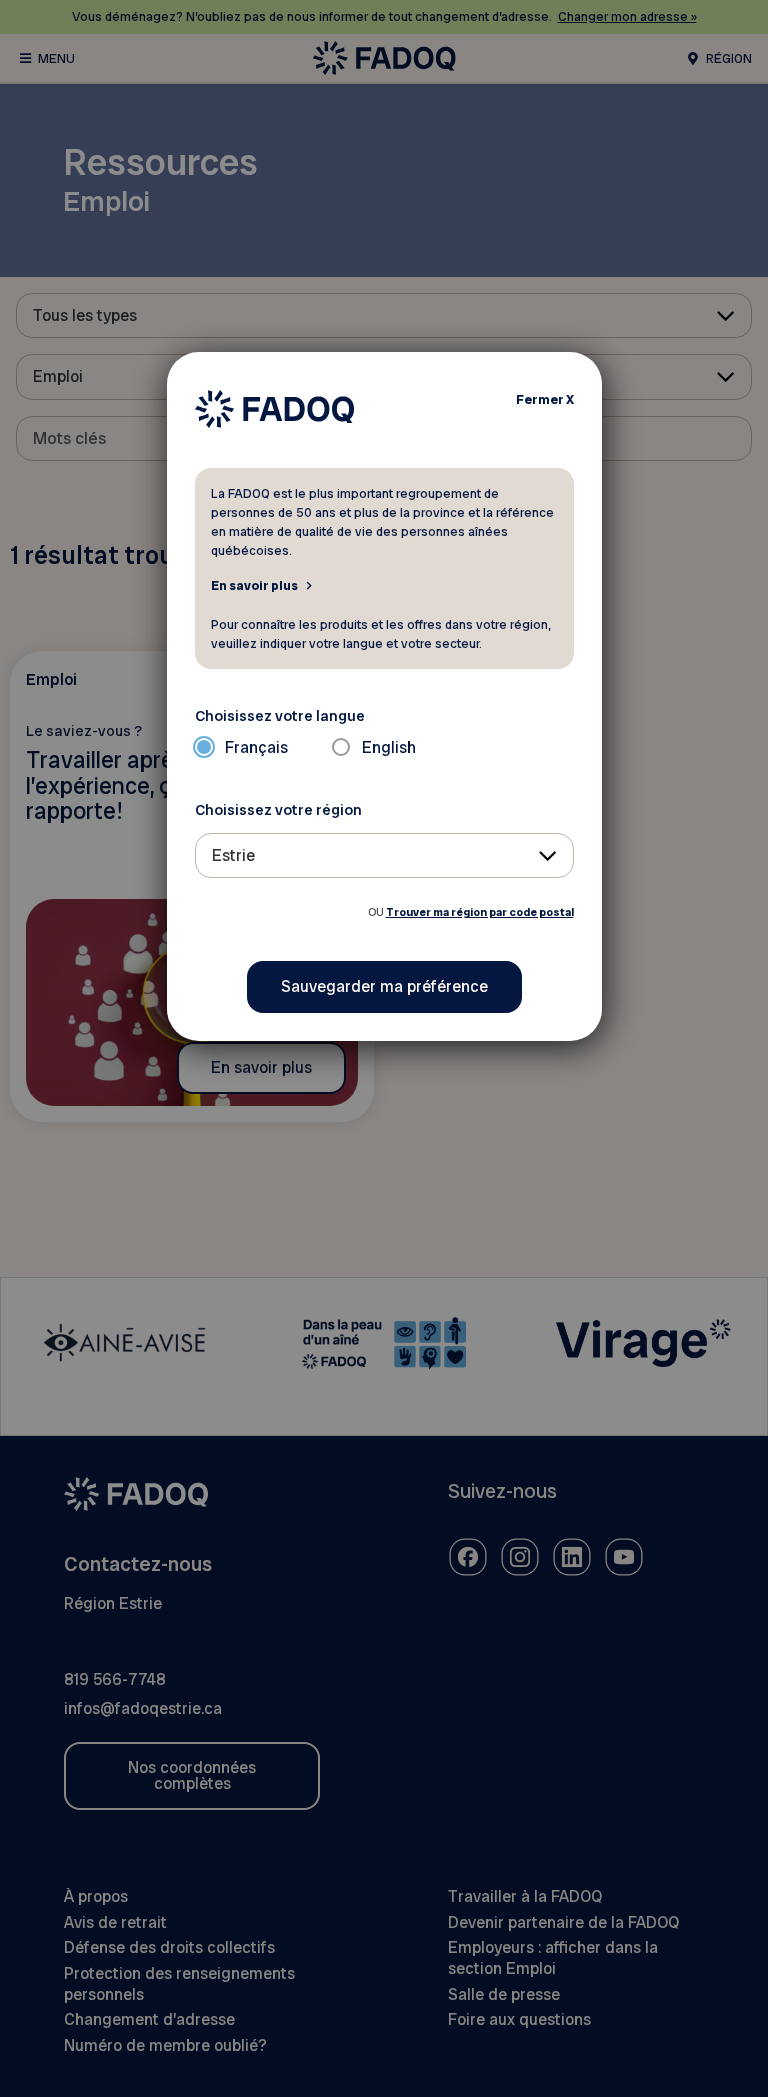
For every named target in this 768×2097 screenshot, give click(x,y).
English (389, 747)
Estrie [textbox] (233, 855)
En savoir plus (254, 585)
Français (256, 747)
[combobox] (384, 855)
